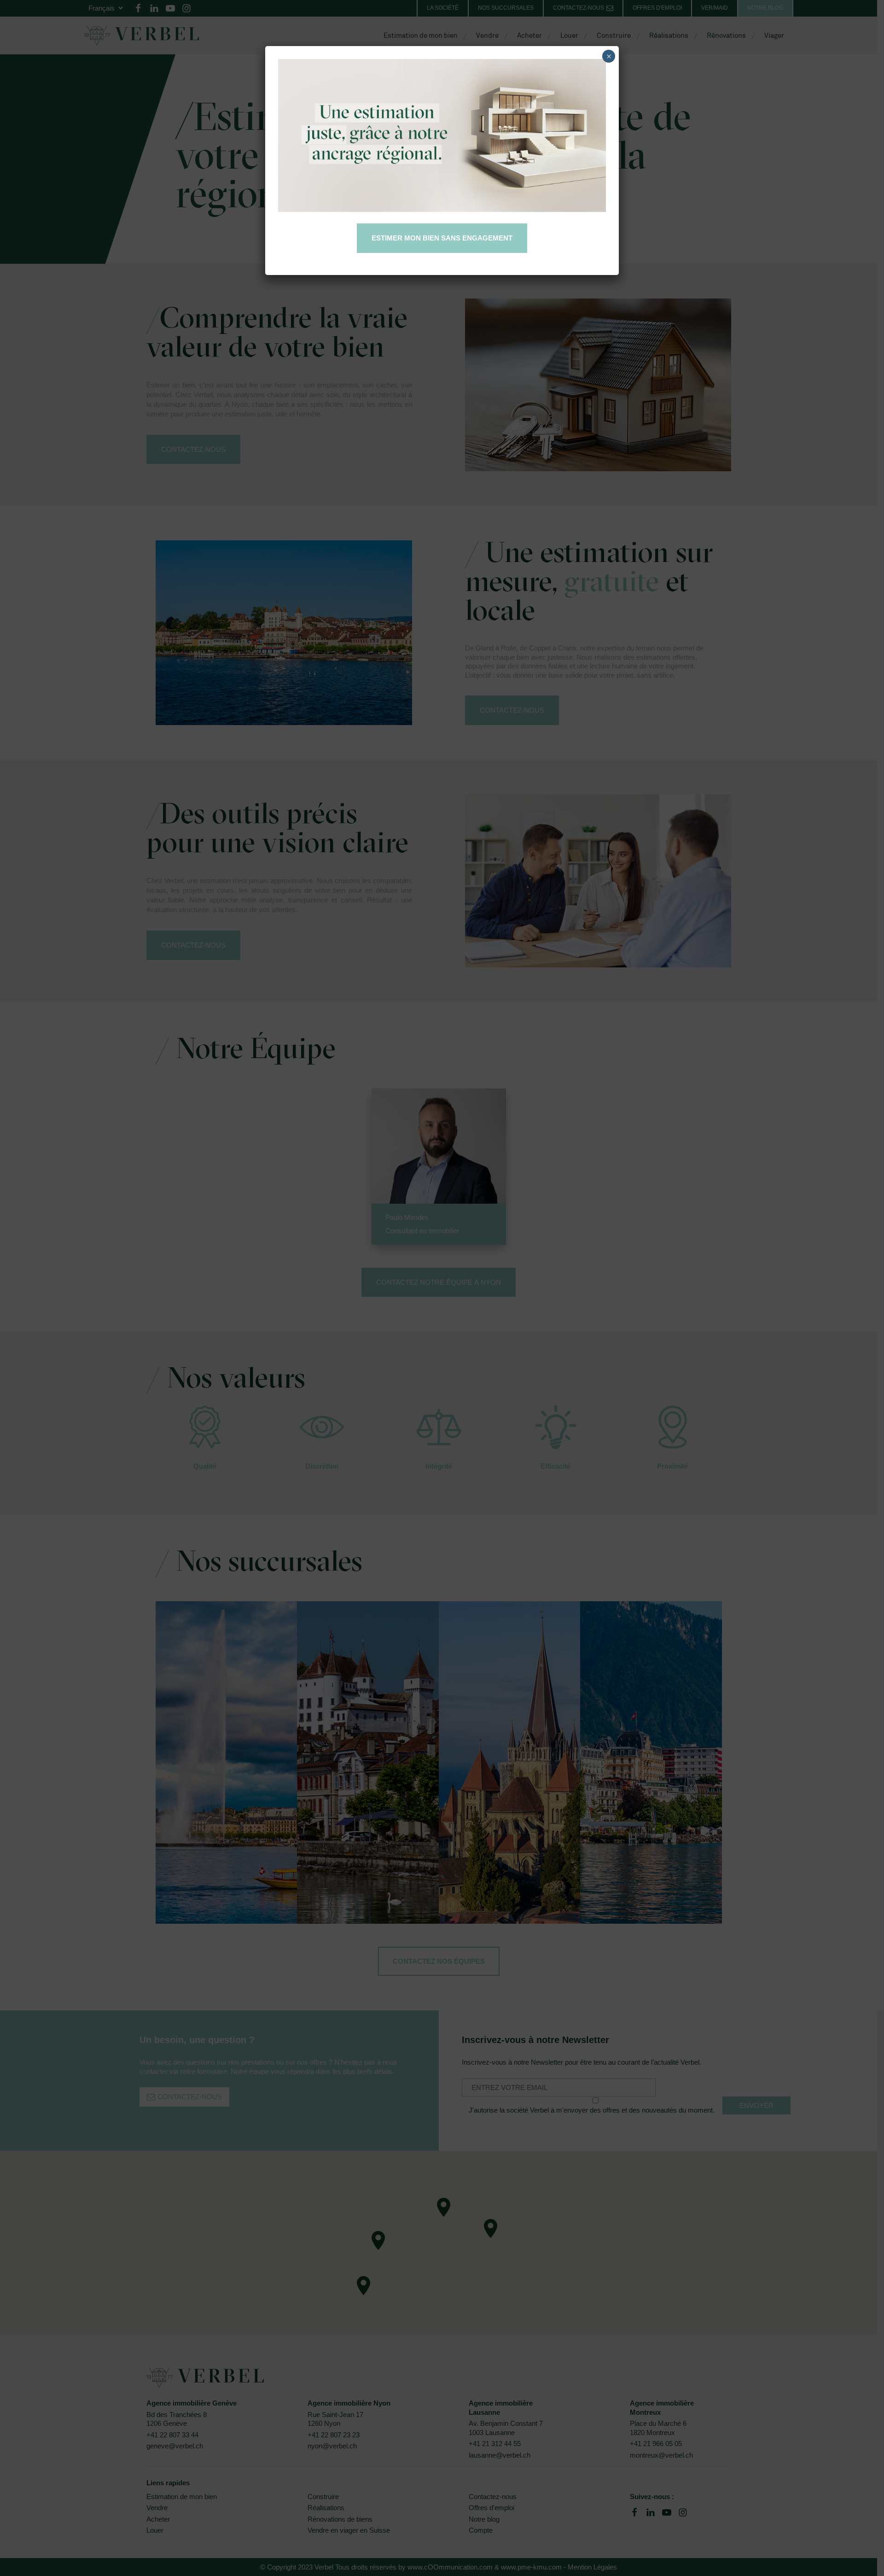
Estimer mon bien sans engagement (442, 238)
